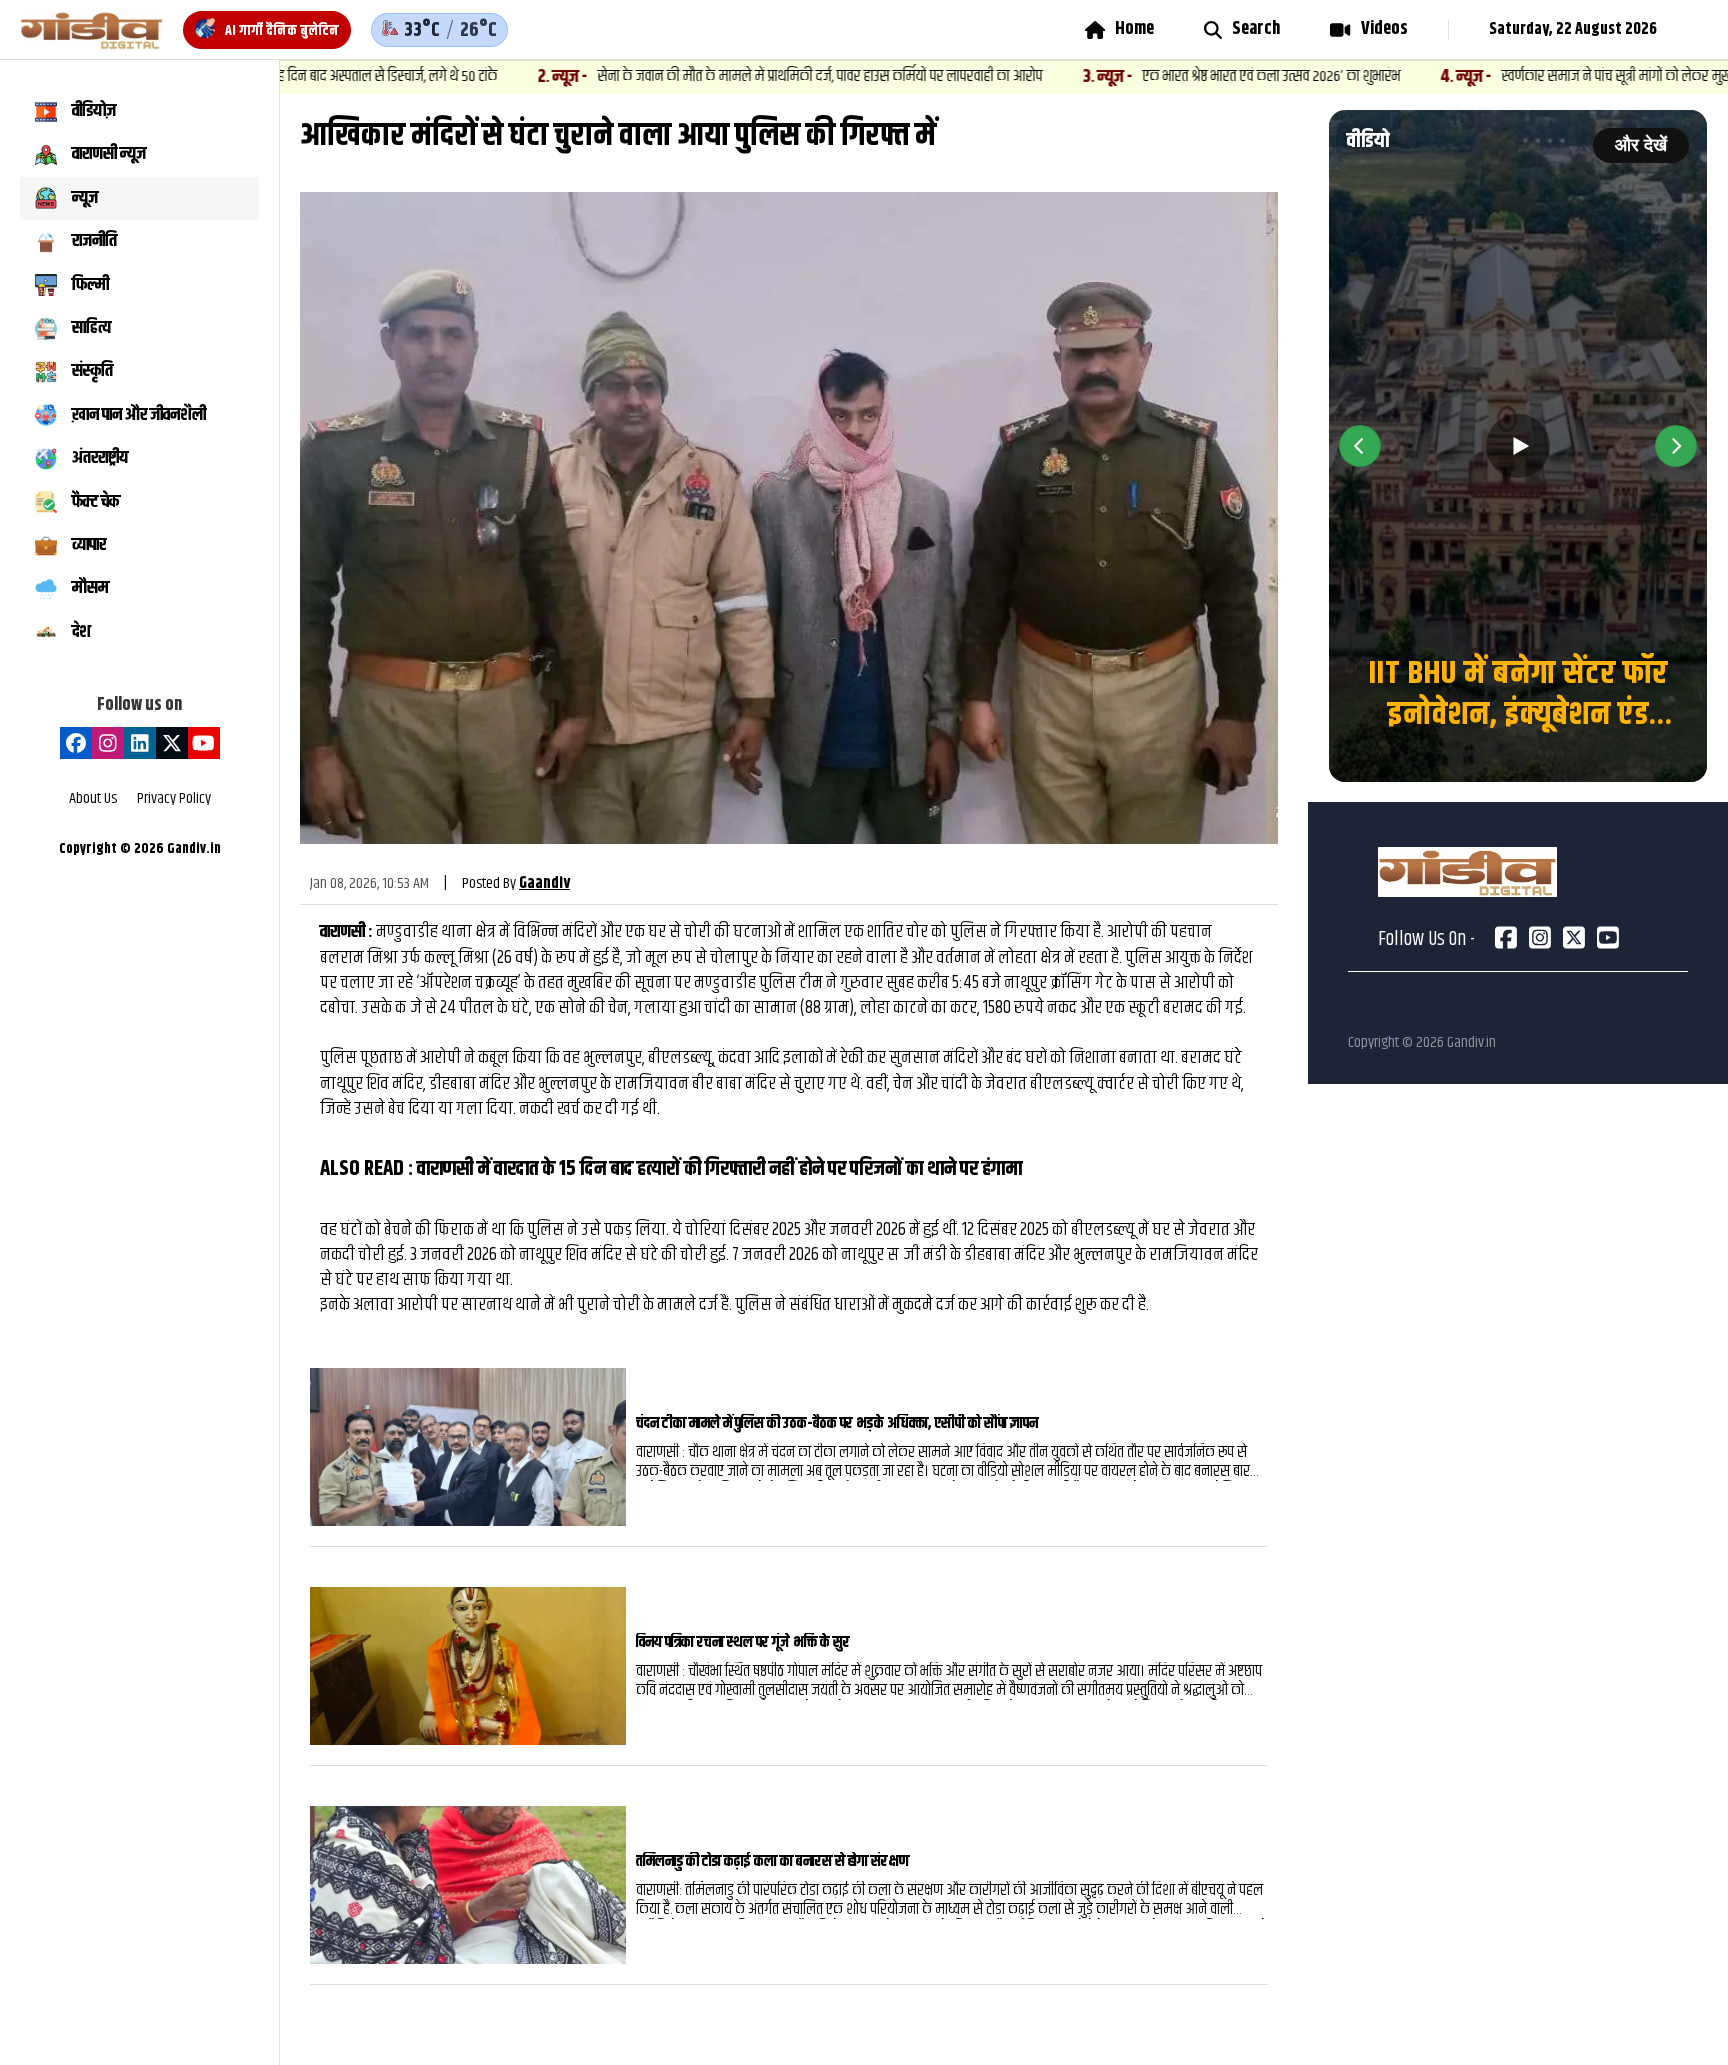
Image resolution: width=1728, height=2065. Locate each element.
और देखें (1641, 145)
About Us (93, 799)
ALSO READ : (368, 1169)
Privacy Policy (174, 799)
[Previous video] (1360, 446)
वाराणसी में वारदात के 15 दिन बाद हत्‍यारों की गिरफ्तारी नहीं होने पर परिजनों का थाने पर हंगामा (719, 1169)
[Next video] (1676, 446)
